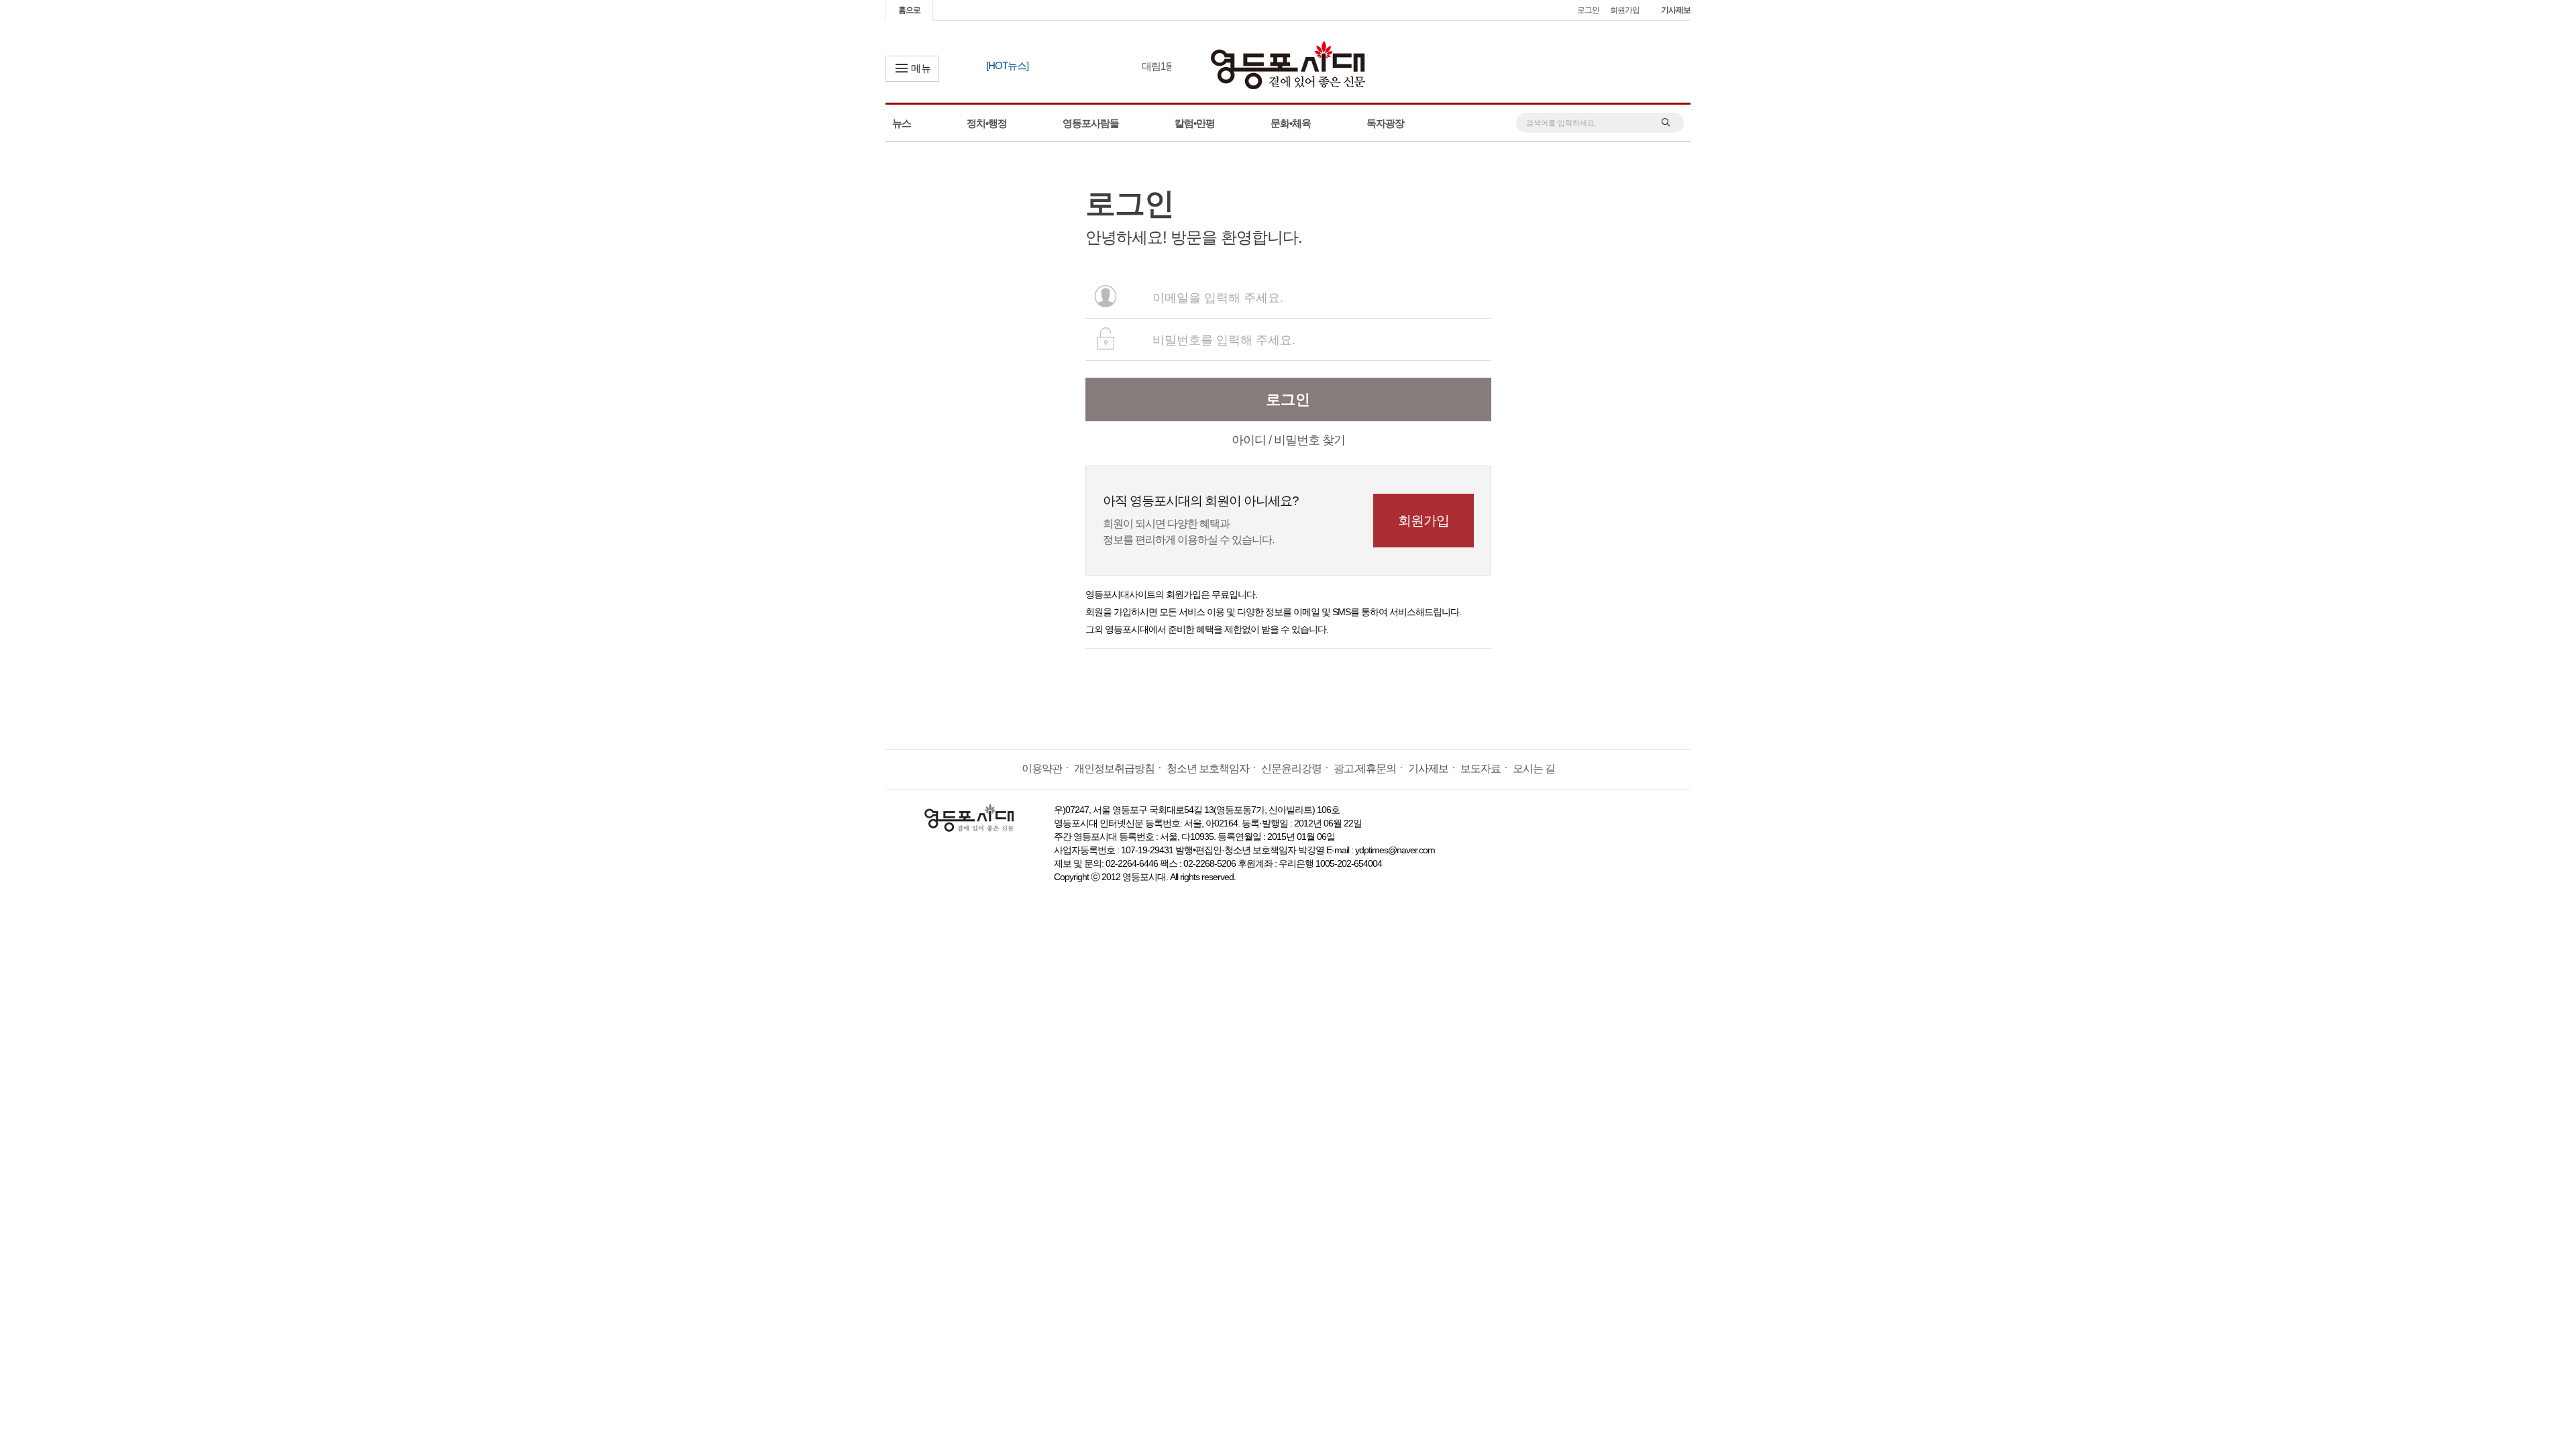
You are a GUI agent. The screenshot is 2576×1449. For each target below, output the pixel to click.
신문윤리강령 (1291, 768)
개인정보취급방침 (1114, 768)
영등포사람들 (1091, 123)
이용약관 (1042, 768)
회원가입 (1625, 10)
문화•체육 (1291, 123)
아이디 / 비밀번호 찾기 (1288, 440)
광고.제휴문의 (1365, 768)
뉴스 (902, 123)
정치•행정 (987, 123)
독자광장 (1385, 123)
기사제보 (1676, 10)
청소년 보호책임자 (1208, 768)
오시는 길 (1534, 768)
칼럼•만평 (1195, 123)
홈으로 (909, 10)
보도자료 (1481, 768)
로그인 (1588, 10)
